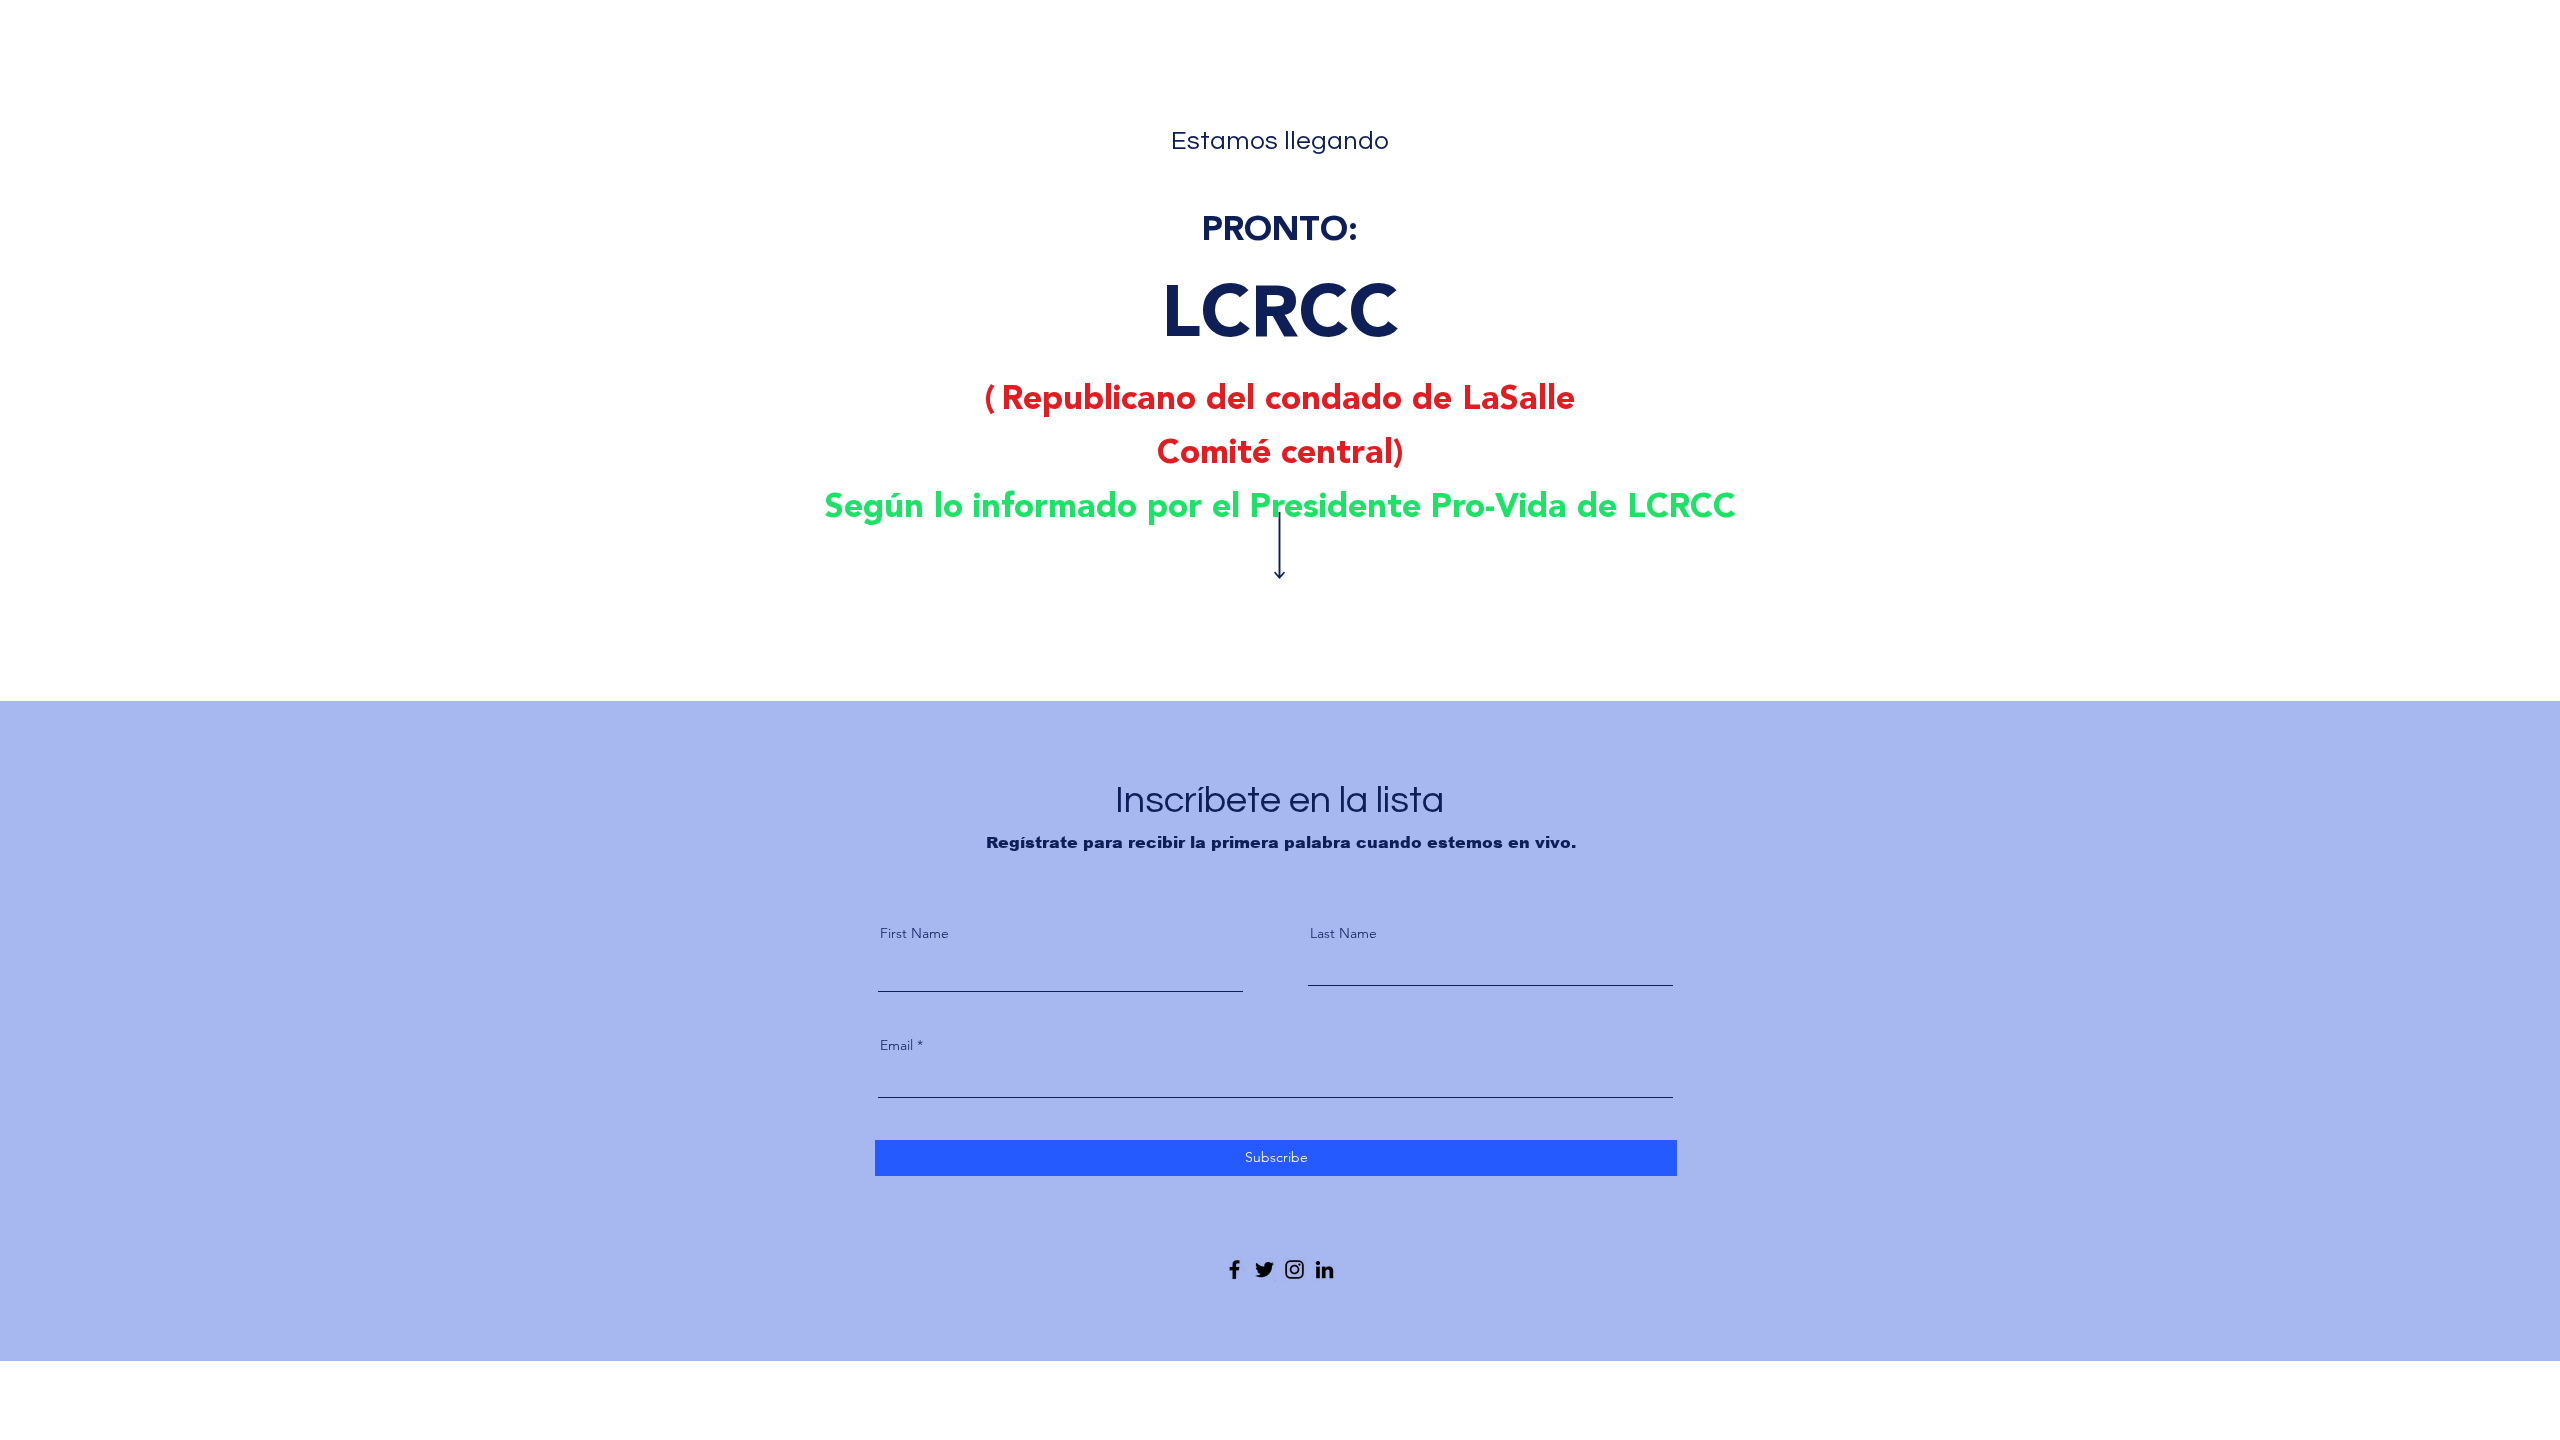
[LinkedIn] (1324, 1269)
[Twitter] (1264, 1269)
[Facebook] (1234, 1269)
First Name (914, 933)
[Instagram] (1294, 1269)
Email (896, 1045)
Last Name (1343, 933)
